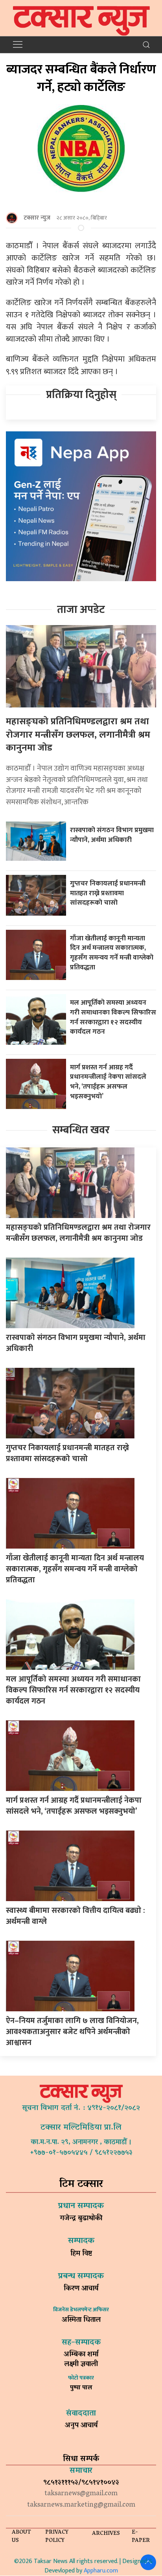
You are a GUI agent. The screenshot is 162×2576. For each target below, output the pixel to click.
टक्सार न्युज (37, 218)
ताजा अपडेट (81, 610)
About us (21, 2537)
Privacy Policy (57, 2537)
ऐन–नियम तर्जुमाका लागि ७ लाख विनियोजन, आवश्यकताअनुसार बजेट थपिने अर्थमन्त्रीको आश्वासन (72, 2032)
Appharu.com (101, 2571)
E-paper (141, 2537)
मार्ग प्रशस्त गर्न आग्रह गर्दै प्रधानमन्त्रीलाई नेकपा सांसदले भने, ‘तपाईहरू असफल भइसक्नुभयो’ (108, 1082)
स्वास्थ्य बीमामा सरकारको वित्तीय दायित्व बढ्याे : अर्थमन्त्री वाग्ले (75, 1916)
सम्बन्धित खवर (81, 1130)
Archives (106, 2534)
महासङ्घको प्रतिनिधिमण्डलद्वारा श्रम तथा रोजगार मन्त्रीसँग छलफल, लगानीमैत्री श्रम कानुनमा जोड (78, 735)
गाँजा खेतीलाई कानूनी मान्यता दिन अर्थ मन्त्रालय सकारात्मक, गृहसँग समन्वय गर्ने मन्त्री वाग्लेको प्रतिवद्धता (112, 953)
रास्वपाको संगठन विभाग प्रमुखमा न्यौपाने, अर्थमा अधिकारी (112, 835)
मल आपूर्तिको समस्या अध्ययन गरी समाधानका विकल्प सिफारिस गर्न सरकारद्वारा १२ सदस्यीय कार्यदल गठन (113, 1017)
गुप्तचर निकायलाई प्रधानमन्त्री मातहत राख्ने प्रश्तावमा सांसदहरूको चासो (108, 893)
